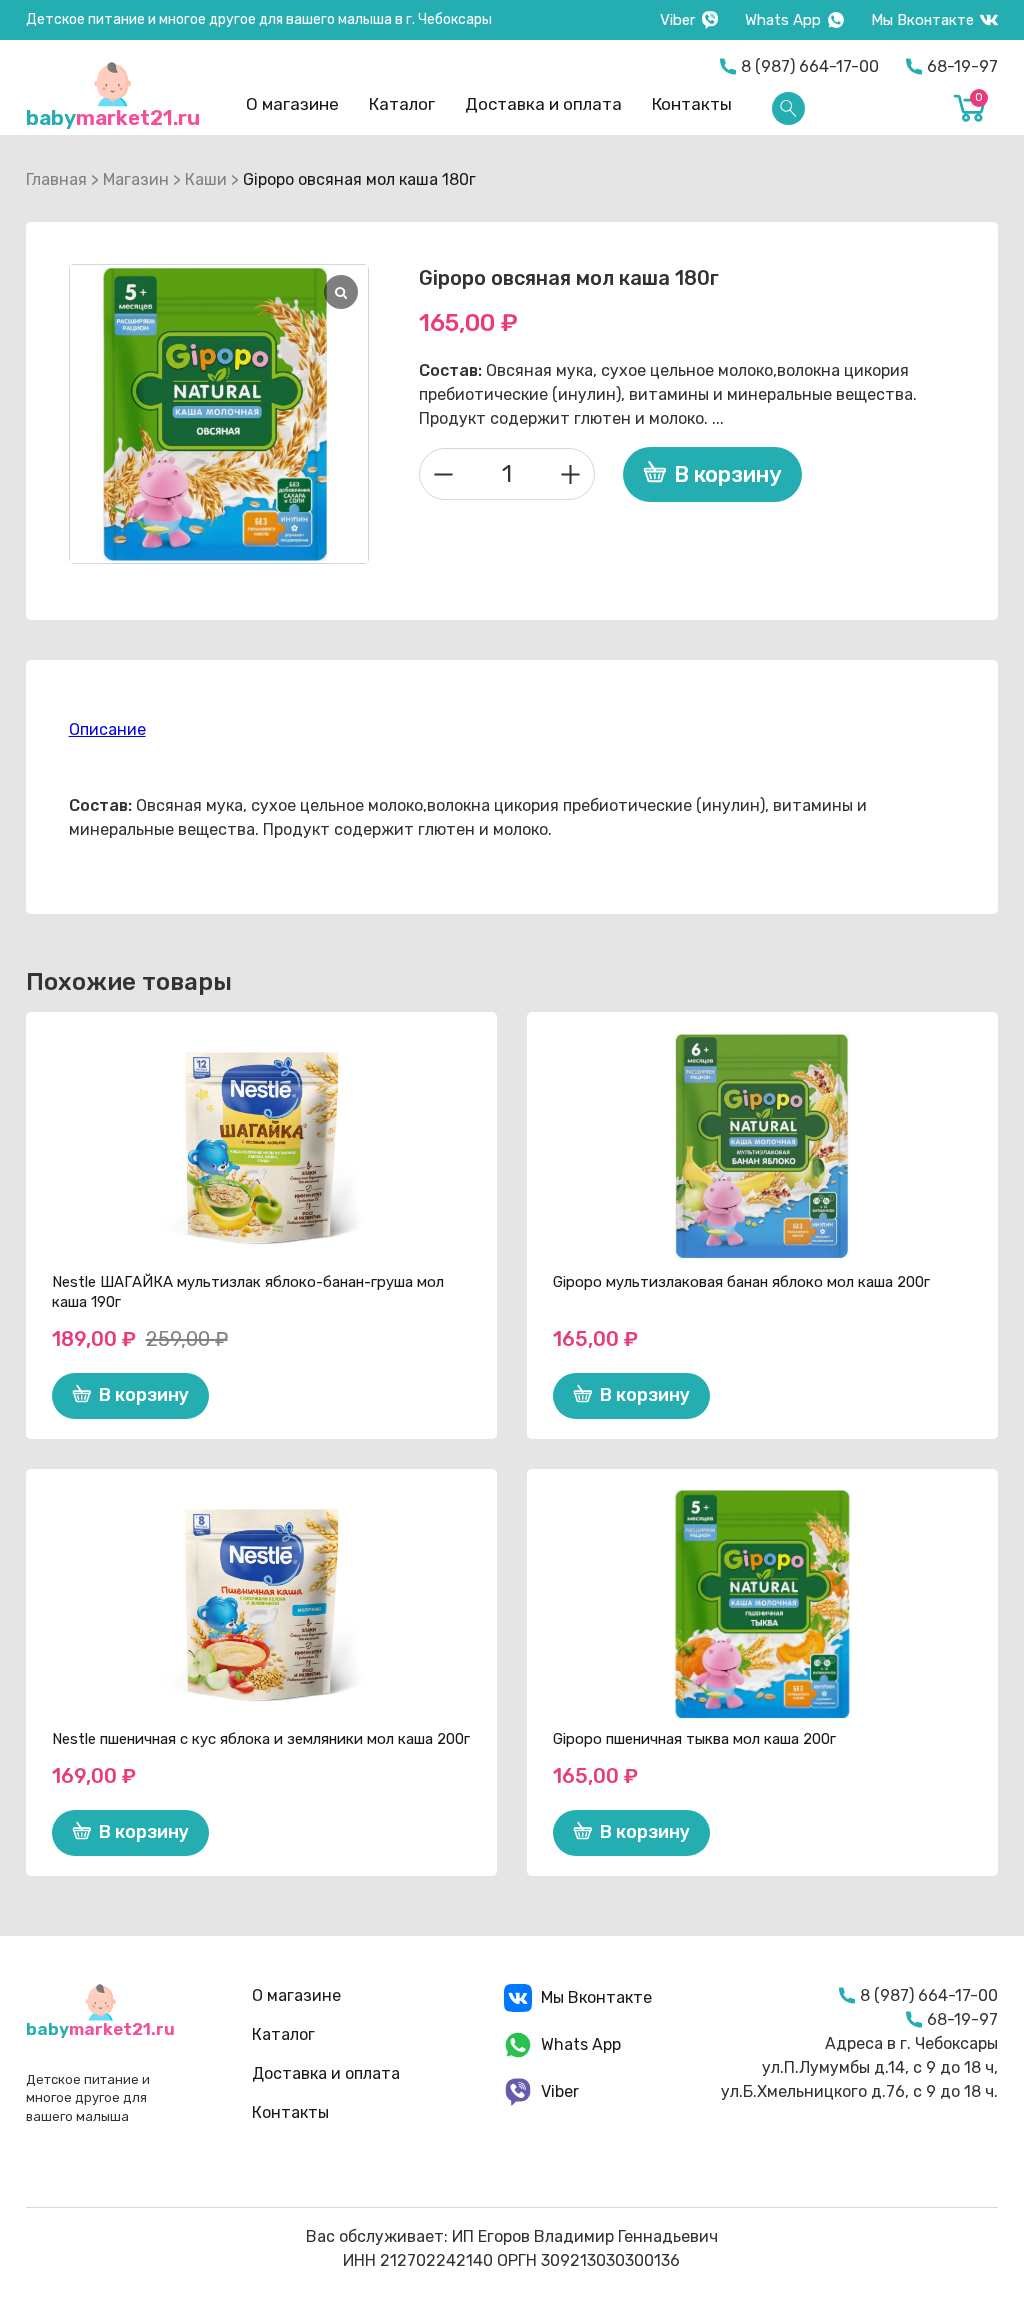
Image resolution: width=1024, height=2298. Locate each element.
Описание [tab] (107, 729)
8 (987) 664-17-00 (810, 66)
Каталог (402, 104)
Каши (206, 179)
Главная (56, 179)
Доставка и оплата (543, 104)
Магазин (136, 179)
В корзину (728, 474)
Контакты (692, 104)
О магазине (292, 104)
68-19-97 (962, 66)
